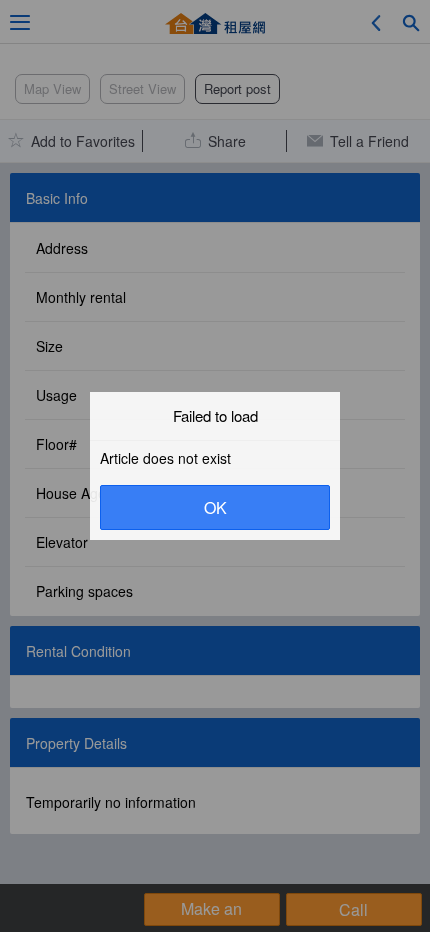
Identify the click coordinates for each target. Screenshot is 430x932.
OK (215, 507)
